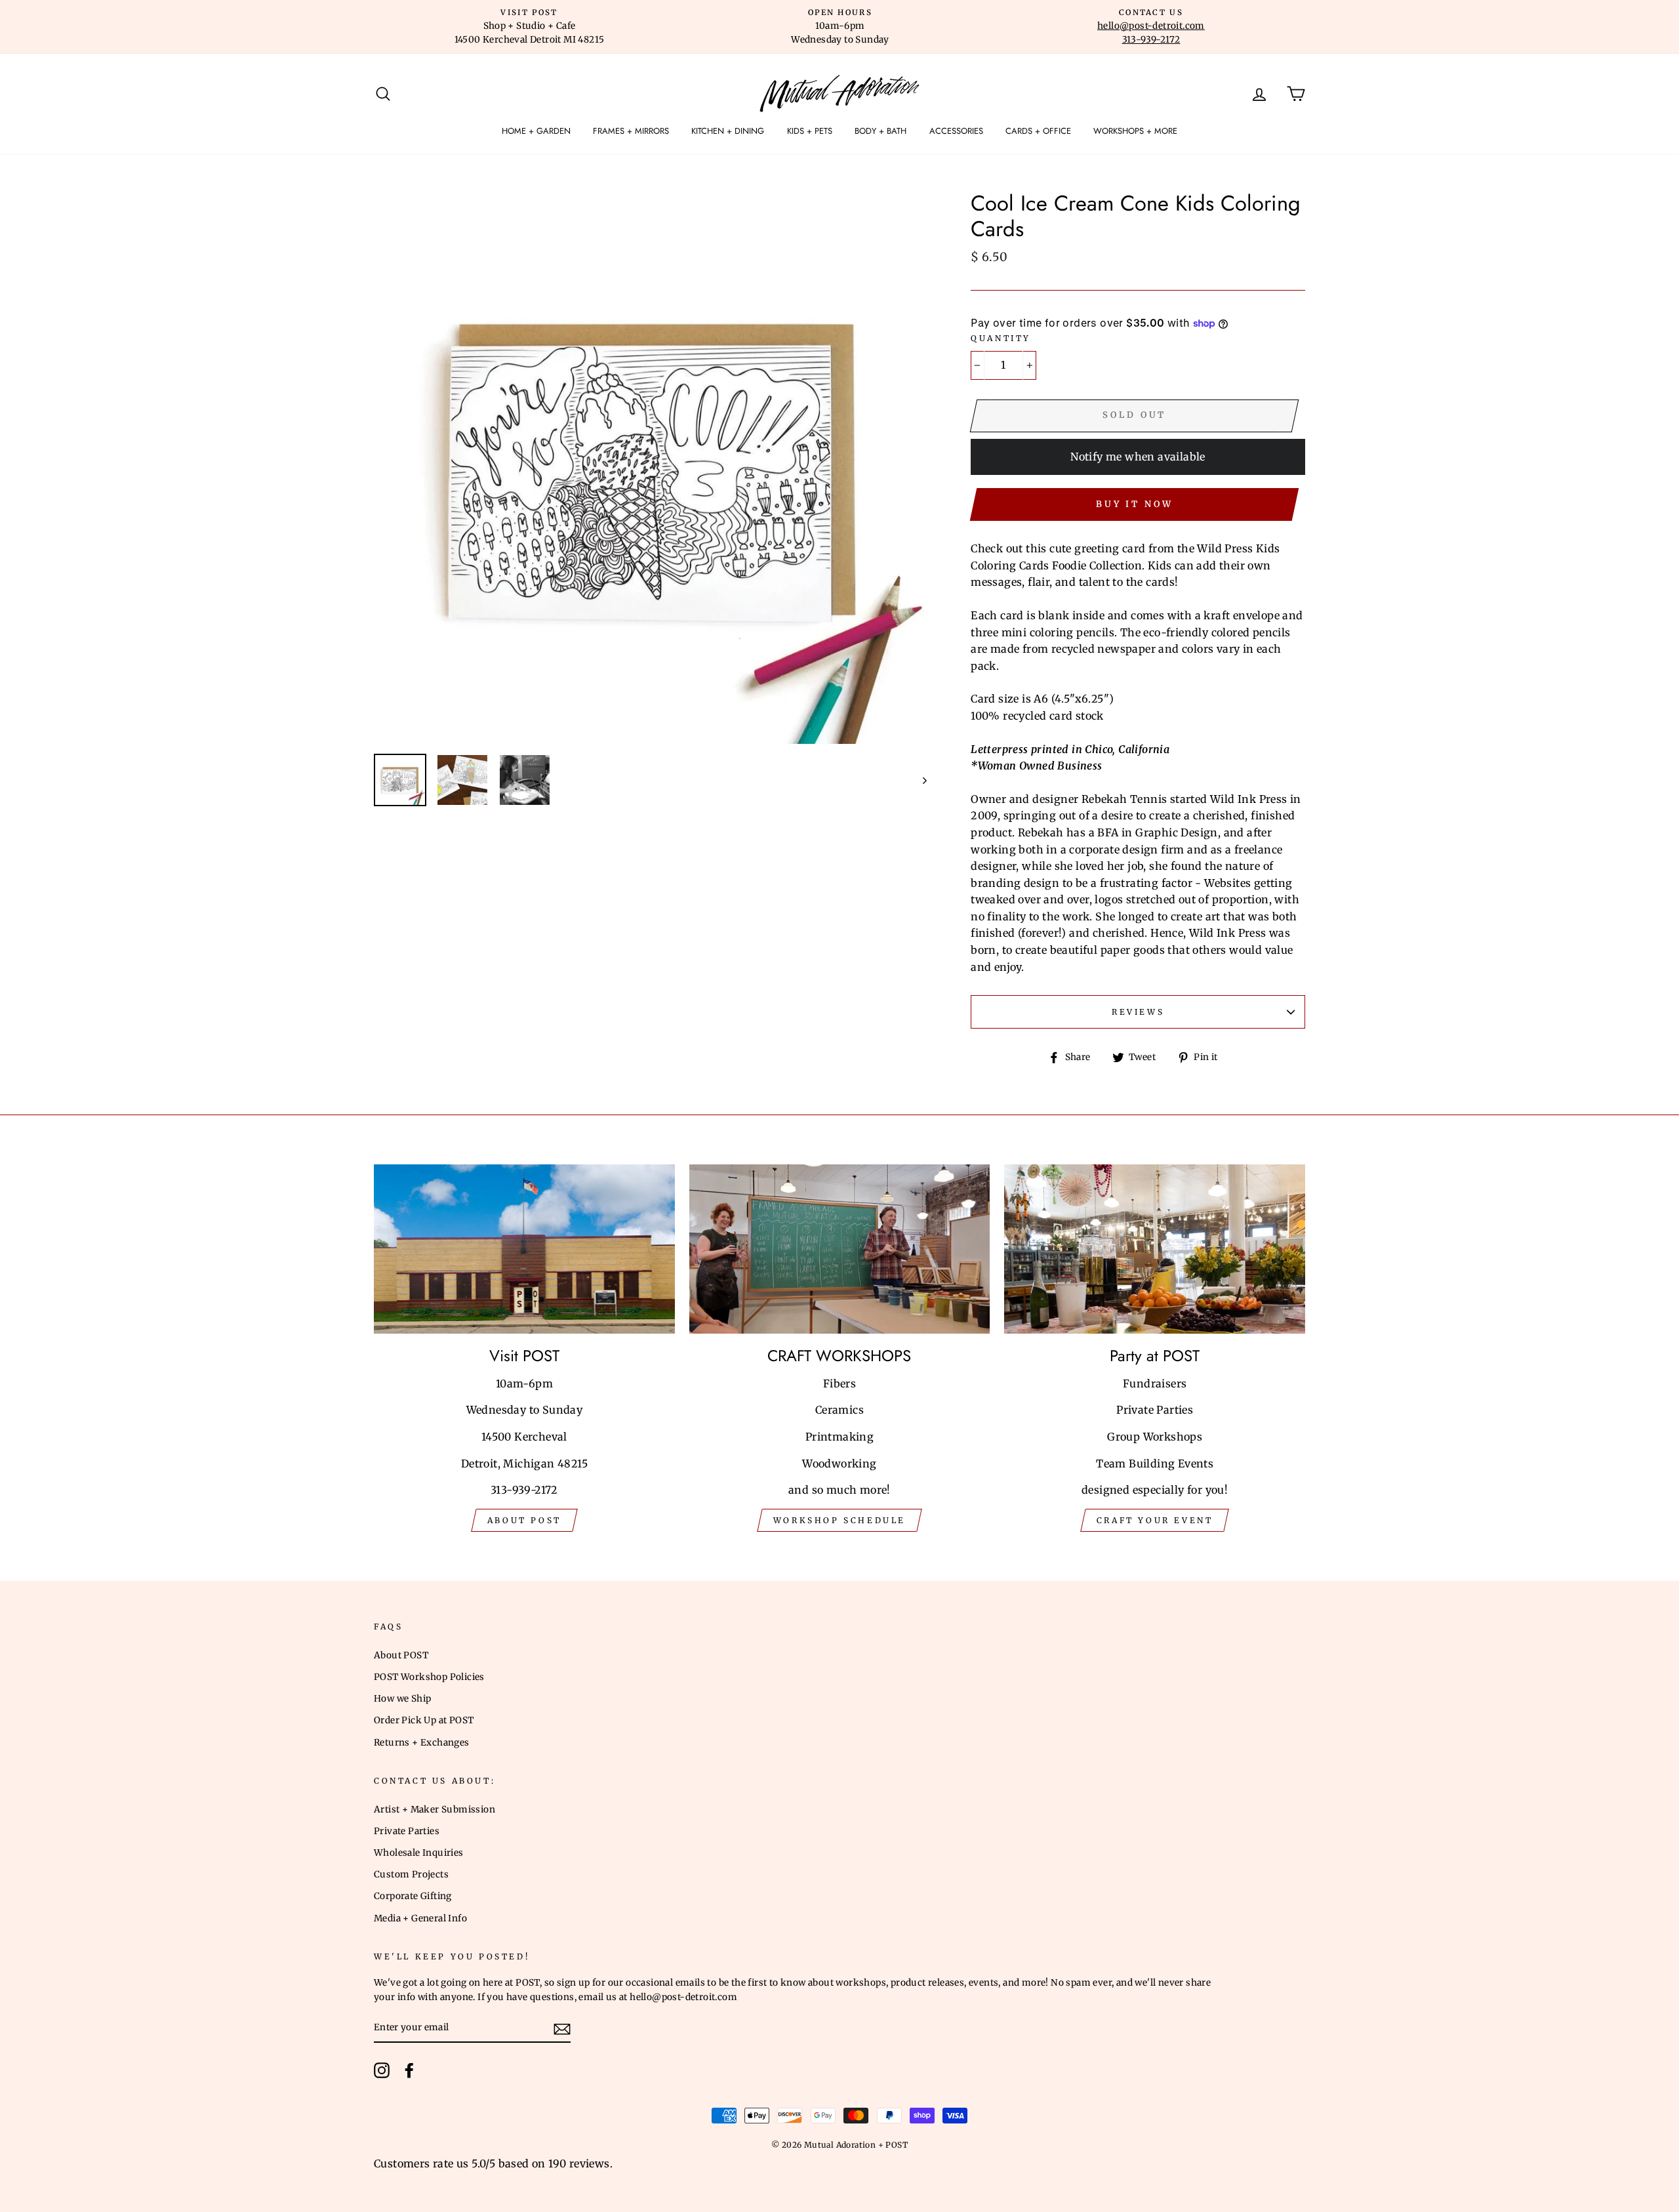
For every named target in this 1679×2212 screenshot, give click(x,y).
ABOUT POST (524, 1520)
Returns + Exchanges (422, 1743)
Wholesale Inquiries (419, 1853)
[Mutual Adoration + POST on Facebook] (409, 2070)
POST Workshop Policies (429, 1677)
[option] (529, 27)
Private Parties (407, 1831)
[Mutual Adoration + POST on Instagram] (382, 2070)
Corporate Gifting (413, 1896)
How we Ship (402, 1699)
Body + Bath (880, 131)
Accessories (956, 131)
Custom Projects (411, 1874)
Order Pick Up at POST (424, 1720)
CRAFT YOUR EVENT (1155, 1520)
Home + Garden (536, 131)
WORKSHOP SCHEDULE (839, 1520)
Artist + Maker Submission (435, 1810)
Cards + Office (1038, 131)
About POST (401, 1655)
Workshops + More (1135, 131)
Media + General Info (420, 1918)
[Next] (919, 780)
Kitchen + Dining (728, 131)
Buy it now (1135, 504)
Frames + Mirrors (631, 131)
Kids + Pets (810, 131)
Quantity (1001, 338)
